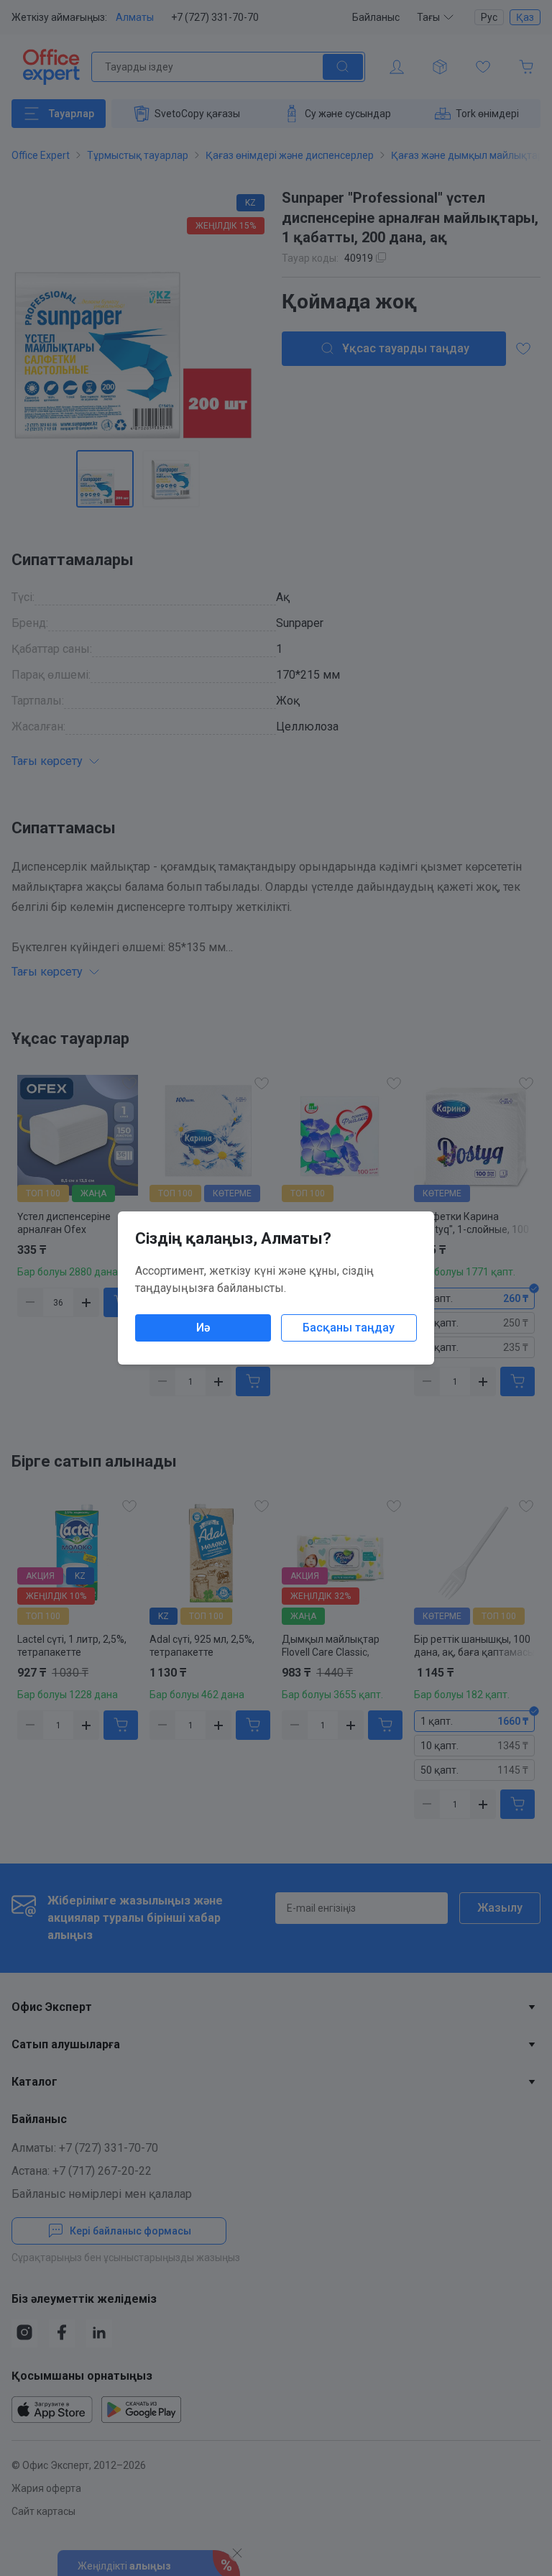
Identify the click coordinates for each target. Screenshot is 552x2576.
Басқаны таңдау (349, 1328)
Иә (203, 1328)
